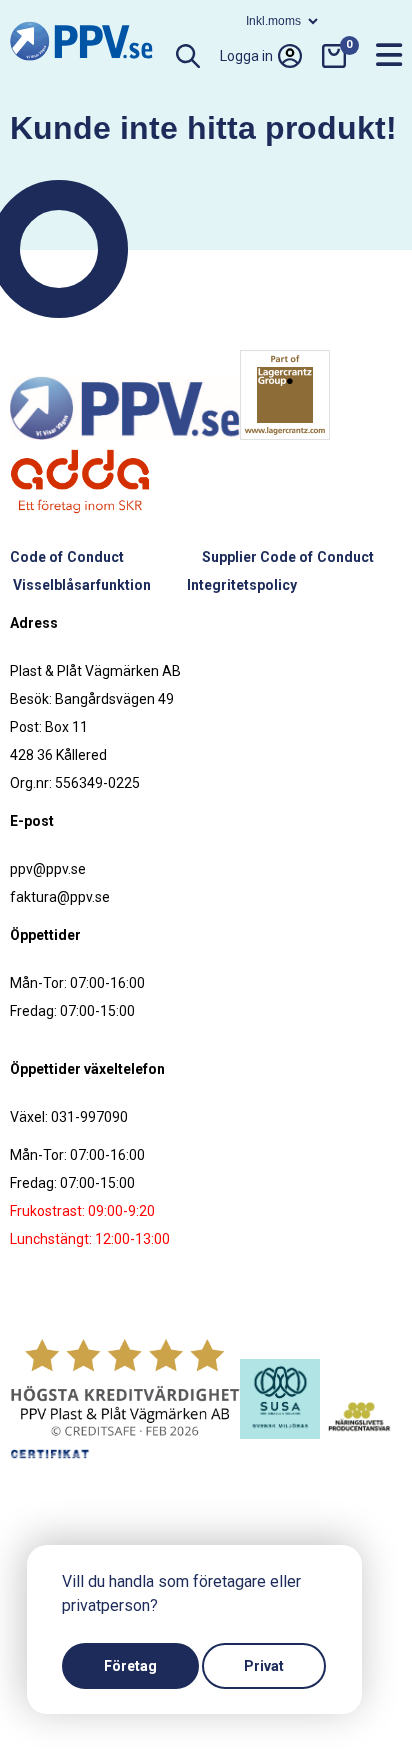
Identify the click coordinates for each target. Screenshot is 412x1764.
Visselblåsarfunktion (82, 585)
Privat (264, 1666)
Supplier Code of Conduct (287, 557)
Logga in (246, 56)
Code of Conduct (66, 557)
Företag (130, 1666)
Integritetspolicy (242, 585)
